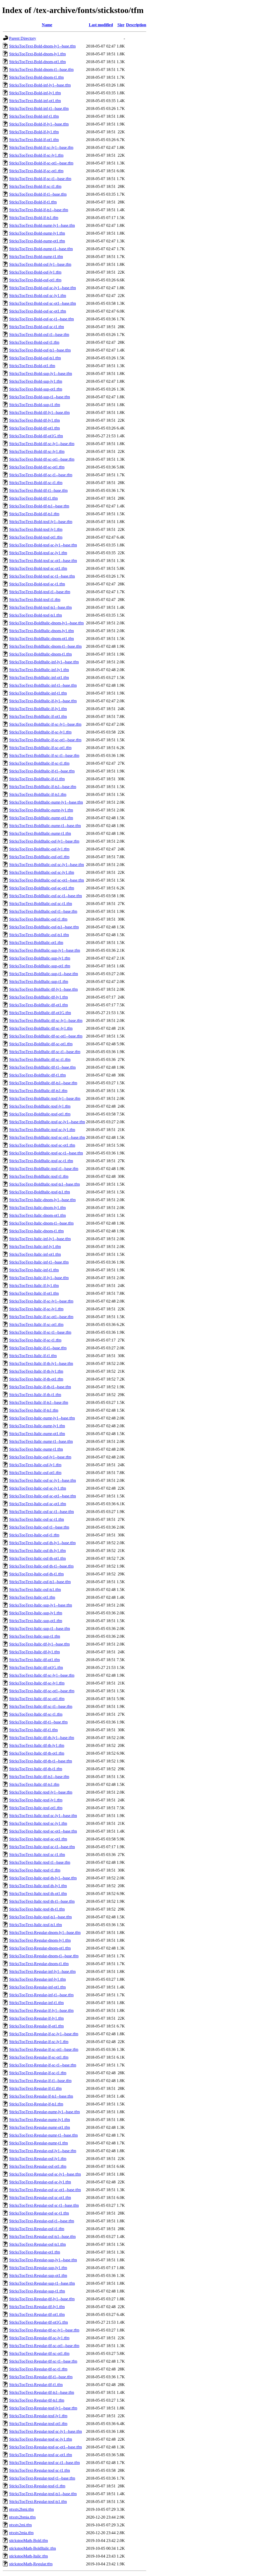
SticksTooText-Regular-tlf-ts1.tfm (37, 2400)
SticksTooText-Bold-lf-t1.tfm (33, 202)
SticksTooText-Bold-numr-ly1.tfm (37, 233)
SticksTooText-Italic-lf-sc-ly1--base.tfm (41, 1301)
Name (47, 25)
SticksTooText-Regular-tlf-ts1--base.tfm (42, 2392)
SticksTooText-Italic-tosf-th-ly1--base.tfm (43, 1878)
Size (121, 25)
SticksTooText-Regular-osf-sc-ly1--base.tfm (45, 2174)
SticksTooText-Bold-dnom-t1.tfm (36, 77)
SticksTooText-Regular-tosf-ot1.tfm (38, 2424)
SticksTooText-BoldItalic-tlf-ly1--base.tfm (43, 989)
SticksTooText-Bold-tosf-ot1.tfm (36, 537)
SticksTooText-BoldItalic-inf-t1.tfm (38, 693)
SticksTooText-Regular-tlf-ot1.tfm (37, 2314)
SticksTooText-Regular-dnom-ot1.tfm (40, 1948)
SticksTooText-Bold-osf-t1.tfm (34, 342)
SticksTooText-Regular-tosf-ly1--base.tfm (43, 2408)
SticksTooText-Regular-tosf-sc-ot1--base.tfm (45, 2447)
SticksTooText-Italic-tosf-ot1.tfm (36, 1808)
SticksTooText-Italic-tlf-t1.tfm (33, 1730)
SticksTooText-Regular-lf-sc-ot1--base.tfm (44, 2049)
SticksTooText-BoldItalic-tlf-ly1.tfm (38, 997)
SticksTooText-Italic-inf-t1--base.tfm (39, 1262)
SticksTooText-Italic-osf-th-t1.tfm (36, 1574)
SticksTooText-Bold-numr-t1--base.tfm (41, 249)
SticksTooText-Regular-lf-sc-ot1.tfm (39, 2057)
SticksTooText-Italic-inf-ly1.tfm (35, 1247)
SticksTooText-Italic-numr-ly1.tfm (37, 1426)
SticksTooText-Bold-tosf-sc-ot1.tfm (38, 568)
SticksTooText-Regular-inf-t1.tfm (36, 2003)
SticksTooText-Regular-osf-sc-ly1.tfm (40, 2182)
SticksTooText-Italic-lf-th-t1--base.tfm (40, 1387)
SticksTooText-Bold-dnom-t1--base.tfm (41, 70)
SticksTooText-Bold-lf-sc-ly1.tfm (36, 155)
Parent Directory (23, 38)
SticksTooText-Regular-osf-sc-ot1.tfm (40, 2198)
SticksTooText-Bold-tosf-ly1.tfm (36, 529)
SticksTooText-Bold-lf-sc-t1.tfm (35, 186)
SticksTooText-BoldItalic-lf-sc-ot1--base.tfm (45, 740)
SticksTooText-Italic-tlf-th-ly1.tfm (37, 1745)
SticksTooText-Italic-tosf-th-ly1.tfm (38, 1886)
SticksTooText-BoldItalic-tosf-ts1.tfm (39, 1192)
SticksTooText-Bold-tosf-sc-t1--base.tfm (42, 576)
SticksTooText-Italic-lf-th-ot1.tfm (36, 1379)
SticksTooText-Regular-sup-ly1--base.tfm (43, 2260)
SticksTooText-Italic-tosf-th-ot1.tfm (38, 1894)
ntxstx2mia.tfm (21, 2533)
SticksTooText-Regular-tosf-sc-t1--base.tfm (44, 2463)
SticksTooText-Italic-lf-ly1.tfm (34, 1286)
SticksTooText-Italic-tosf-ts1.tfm (35, 1925)
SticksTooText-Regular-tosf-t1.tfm (37, 2486)
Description (136, 25)
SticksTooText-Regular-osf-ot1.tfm (38, 2166)
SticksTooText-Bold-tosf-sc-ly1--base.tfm (43, 545)
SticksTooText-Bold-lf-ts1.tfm (34, 218)
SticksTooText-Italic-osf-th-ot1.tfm (37, 1558)
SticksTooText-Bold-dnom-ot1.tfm (37, 62)
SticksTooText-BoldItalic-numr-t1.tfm (40, 833)
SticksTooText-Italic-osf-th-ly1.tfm (37, 1551)
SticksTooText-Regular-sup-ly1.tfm (38, 2268)
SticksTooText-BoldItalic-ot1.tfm (36, 943)
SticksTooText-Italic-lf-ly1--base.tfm (39, 1278)
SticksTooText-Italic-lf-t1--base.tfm (38, 1348)
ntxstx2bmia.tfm (22, 2517)
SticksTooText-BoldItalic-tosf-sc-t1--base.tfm (46, 1153)
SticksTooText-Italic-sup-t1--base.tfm (39, 1629)
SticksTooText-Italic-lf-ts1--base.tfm (39, 1402)
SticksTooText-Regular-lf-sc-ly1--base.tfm (44, 2034)
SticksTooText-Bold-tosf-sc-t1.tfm (37, 584)
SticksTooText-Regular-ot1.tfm (35, 2252)
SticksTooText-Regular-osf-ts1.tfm (37, 2244)
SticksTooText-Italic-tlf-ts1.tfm (34, 1784)
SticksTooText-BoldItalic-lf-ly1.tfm (38, 709)
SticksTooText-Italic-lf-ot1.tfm (34, 1293)
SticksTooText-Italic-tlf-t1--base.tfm (38, 1722)
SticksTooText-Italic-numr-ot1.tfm (37, 1434)
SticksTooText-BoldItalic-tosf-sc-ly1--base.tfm (47, 1122)
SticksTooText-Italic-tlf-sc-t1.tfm (36, 1714)
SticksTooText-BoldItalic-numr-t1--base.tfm (45, 826)
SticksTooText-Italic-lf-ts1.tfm (34, 1410)
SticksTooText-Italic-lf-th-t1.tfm (35, 1395)
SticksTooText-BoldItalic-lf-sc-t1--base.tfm (44, 755)
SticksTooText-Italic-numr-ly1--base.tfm (42, 1418)
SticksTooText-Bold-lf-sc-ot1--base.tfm (41, 163)
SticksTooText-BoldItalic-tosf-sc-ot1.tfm (42, 1145)
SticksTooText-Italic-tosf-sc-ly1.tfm (38, 1823)
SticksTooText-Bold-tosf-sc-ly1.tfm (38, 553)
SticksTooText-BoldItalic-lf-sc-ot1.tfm (40, 748)
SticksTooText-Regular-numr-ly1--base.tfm (44, 2112)
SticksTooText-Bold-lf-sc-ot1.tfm (36, 171)
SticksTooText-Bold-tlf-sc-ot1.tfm (37, 467)
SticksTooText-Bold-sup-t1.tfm (35, 405)
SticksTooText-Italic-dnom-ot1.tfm (37, 1215)
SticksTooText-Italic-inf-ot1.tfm (35, 1254)
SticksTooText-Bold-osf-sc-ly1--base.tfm (42, 288)
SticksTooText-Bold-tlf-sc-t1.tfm (36, 483)
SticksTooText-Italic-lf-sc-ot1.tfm (36, 1325)
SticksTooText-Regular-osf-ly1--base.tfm (43, 2151)
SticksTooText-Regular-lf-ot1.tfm (36, 2026)
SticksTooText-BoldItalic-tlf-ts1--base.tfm (43, 1083)
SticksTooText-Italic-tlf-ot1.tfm (34, 1660)
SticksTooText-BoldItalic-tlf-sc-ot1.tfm (41, 1044)
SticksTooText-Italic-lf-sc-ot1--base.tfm (41, 1317)
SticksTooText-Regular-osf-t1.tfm (37, 2229)
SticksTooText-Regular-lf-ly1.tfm (36, 2018)
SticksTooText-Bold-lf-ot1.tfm (34, 140)
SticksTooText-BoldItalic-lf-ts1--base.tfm (43, 787)
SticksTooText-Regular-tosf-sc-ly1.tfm (41, 2439)
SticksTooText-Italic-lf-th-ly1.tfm (36, 1371)
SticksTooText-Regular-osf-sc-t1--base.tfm (44, 2205)
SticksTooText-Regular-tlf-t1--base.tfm (41, 2377)
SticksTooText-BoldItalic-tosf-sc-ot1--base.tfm (47, 1137)
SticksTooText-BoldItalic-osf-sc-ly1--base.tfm (46, 865)
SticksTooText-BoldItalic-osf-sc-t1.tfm (41, 904)
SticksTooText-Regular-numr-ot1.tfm (39, 2127)
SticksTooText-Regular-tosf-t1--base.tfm (42, 2478)
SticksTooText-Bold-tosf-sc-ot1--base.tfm (43, 561)
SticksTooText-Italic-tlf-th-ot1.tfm (37, 1753)
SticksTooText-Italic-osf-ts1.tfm (35, 1590)
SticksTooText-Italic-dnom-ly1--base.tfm (42, 1200)
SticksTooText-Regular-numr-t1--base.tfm (43, 2135)
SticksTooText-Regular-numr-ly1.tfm (39, 2120)
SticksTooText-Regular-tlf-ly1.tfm (37, 2307)
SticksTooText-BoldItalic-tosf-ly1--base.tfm (45, 1098)
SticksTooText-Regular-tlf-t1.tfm (36, 2385)
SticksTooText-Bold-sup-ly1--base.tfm (41, 374)
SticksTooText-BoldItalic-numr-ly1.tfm (41, 810)
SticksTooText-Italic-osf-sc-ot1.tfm (38, 1504)
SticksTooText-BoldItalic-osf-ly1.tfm (39, 849)
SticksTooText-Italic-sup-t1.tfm (35, 1636)
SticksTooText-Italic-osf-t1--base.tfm (39, 1527)
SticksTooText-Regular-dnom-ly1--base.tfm (45, 1933)
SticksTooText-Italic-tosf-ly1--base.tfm (41, 1792)
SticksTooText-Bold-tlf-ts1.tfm (34, 514)
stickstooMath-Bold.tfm (28, 2541)
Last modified (101, 25)
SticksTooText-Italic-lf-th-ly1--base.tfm (41, 1363)
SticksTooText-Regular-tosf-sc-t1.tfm (39, 2470)
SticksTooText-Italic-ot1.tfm (32, 1597)
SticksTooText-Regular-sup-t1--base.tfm (42, 2283)
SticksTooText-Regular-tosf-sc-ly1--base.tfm (45, 2431)
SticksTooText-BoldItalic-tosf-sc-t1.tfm (41, 1161)
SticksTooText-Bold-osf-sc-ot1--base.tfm (42, 303)
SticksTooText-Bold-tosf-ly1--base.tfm (41, 522)
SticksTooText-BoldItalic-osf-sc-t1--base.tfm (45, 896)
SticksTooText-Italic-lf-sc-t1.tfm (35, 1340)
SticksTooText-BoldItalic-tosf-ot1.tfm (40, 1114)
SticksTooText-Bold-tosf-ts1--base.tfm (40, 607)
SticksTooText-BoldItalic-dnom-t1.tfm (40, 654)
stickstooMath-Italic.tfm (28, 2556)
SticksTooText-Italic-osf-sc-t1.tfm (36, 1519)
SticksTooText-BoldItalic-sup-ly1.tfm (40, 958)
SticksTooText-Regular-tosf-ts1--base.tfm (43, 2494)
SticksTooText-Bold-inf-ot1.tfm (35, 101)
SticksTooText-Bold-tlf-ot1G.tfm (36, 436)
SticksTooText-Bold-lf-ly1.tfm (34, 132)
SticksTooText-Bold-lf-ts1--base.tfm (39, 210)
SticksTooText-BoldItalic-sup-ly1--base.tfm (45, 950)
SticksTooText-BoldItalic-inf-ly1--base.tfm (44, 662)
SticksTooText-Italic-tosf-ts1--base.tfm (40, 1917)
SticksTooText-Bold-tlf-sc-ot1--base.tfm (42, 459)
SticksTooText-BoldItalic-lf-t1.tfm (37, 779)
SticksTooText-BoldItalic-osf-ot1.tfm (39, 857)
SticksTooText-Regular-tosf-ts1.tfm (38, 2502)
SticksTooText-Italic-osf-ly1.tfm (35, 1465)
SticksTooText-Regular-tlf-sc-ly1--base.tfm (44, 2330)
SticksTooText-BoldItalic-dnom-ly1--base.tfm (46, 623)
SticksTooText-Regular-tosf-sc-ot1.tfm (41, 2455)
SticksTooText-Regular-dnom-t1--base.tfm (44, 1956)
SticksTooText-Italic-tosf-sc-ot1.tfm (38, 1839)
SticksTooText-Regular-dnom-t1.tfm (39, 1964)
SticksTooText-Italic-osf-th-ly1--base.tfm (42, 1543)
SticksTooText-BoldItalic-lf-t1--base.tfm (42, 771)
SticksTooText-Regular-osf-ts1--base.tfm (42, 2237)
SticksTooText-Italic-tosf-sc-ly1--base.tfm (43, 1816)
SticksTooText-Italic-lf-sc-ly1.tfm (36, 1309)
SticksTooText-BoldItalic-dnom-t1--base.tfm (45, 646)
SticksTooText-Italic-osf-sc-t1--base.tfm (41, 1512)
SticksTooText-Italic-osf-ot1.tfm (35, 1473)
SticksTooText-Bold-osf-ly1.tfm (35, 272)
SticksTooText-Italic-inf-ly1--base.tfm (40, 1239)
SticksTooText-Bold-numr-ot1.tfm (37, 241)
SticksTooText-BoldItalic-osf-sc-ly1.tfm (42, 872)
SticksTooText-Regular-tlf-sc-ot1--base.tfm (44, 2346)
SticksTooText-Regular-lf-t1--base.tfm (40, 2081)
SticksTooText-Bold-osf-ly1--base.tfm (40, 264)
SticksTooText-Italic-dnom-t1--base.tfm (41, 1223)
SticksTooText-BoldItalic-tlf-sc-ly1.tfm (41, 1028)
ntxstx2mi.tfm (20, 2525)
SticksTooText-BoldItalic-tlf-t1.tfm (37, 1075)
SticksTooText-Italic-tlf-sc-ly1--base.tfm (42, 1675)
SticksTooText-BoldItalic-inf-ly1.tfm (39, 670)
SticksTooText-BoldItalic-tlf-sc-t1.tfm (40, 1059)
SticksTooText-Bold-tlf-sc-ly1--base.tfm (42, 444)
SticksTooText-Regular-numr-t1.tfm (38, 2143)
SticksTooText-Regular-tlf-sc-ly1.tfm (39, 2338)
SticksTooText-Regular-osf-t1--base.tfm (42, 2221)
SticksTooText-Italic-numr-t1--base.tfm (41, 1441)
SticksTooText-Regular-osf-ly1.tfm (38, 2159)
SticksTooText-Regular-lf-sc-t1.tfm (38, 2073)
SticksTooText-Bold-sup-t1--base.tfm (39, 397)
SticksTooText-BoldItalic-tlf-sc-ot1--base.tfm (46, 1036)
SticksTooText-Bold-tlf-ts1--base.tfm (39, 506)
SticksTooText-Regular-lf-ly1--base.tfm (41, 2010)
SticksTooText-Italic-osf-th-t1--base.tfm (41, 1566)
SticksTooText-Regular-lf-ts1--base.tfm (41, 2096)
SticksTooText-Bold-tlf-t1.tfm (33, 498)
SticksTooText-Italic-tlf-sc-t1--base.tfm (41, 1706)
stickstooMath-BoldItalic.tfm (32, 2548)
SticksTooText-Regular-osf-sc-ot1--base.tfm (45, 2190)
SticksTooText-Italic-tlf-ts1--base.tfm (39, 1777)
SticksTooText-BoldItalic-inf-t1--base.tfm (43, 685)
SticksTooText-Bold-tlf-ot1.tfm (34, 428)
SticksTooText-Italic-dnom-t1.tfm (36, 1231)
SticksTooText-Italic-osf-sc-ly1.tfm (38, 1488)
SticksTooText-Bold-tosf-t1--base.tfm (40, 592)
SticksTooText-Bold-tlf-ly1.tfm (34, 420)
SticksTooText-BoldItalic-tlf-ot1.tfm (38, 1005)
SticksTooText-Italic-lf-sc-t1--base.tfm (40, 1332)
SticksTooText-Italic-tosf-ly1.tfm (36, 1800)
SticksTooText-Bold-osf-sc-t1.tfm (36, 327)
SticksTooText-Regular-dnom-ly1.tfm (40, 1940)
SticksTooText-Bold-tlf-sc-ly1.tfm (37, 451)
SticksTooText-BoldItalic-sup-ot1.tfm (40, 966)
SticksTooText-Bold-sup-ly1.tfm (36, 381)
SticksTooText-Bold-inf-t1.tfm (34, 116)
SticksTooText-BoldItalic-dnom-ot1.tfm (41, 639)
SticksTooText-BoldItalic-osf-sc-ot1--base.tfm (46, 880)
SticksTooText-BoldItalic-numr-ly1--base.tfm (46, 802)
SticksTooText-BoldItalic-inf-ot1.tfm (39, 678)
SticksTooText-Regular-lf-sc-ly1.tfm (39, 2042)
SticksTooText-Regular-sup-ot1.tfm (38, 2276)
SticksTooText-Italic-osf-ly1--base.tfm (40, 1457)
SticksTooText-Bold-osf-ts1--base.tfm (40, 350)
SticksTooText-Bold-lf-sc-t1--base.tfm (40, 179)
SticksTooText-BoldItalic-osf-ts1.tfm (39, 935)
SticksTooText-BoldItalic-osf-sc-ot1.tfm (42, 888)
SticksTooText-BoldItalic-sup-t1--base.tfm (44, 974)
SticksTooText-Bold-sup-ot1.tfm (36, 389)
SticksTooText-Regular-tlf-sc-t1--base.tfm (43, 2361)
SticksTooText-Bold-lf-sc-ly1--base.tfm (41, 147)
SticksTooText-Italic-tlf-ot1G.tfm (36, 1667)
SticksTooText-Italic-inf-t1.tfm (34, 1270)
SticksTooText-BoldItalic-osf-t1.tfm (38, 919)
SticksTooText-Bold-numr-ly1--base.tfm (42, 225)
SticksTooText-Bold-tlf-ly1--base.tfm (39, 412)
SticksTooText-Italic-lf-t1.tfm (33, 1356)
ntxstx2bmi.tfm (21, 2509)
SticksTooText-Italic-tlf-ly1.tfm (34, 1652)
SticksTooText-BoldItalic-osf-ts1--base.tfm (44, 927)
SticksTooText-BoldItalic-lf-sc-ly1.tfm (40, 732)
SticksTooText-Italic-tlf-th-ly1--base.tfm (42, 1738)
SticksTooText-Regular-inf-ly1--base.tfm (42, 1971)
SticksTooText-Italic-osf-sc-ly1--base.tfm (42, 1480)
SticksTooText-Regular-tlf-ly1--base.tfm (42, 2299)
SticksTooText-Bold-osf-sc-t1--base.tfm (41, 319)
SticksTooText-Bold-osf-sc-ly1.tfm (38, 296)
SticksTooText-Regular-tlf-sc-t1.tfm (38, 2369)
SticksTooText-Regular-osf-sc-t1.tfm (39, 2213)
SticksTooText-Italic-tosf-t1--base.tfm (40, 1862)
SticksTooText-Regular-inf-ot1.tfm (37, 1987)
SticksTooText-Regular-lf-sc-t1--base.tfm (43, 2065)
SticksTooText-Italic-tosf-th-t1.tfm (37, 1909)
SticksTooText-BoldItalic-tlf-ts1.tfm (38, 1091)
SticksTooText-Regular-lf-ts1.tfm (36, 2104)
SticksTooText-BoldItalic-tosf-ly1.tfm (40, 1106)
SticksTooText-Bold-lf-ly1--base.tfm (39, 124)
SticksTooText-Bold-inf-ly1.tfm (35, 93)
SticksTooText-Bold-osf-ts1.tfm (35, 358)
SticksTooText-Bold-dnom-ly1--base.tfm (42, 46)
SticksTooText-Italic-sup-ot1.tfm (36, 1621)
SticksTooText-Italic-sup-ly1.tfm (36, 1613)
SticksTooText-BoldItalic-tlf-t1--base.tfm (42, 1067)
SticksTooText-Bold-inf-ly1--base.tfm (40, 85)
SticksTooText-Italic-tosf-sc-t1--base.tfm (42, 1847)
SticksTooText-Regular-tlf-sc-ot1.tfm (39, 2353)
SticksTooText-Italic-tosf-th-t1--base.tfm (42, 1901)
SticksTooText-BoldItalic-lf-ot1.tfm (38, 716)
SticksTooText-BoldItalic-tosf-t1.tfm (39, 1176)
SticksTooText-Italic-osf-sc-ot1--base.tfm (42, 1496)
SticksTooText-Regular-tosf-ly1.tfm (38, 2416)
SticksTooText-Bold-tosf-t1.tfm (35, 600)
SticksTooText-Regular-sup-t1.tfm (37, 2291)
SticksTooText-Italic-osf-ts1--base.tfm (40, 1582)
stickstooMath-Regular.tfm (31, 2564)
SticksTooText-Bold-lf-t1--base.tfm (38, 194)
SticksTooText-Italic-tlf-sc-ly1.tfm (37, 1683)
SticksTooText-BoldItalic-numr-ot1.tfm (41, 818)
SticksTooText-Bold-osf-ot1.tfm (35, 280)
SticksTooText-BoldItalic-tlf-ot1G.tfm (40, 1013)
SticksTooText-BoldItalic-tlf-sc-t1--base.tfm (45, 1052)
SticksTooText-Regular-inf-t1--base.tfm (41, 1995)
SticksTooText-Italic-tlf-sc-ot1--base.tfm (42, 1691)
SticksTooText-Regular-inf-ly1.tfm (37, 1979)
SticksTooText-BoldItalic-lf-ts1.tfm (38, 794)
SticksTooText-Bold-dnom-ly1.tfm (37, 54)
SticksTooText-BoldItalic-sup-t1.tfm (39, 982)
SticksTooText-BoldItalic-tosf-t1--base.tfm (44, 1169)
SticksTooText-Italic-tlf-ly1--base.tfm (39, 1644)
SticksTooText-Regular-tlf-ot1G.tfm (38, 2322)
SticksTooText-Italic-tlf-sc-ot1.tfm (37, 1699)
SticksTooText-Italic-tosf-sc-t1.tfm (37, 1855)
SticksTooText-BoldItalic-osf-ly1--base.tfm (44, 841)
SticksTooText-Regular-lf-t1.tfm (35, 2088)
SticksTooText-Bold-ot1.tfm (32, 366)
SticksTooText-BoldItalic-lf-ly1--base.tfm (43, 701)
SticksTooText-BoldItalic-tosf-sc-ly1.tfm (42, 1130)
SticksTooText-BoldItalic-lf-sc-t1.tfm (39, 763)
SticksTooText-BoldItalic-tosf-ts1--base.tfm (44, 1184)
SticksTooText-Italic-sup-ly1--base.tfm (41, 1605)
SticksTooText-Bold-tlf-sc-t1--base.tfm (41, 475)
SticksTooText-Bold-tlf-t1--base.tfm (38, 490)
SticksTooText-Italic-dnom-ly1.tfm (37, 1208)
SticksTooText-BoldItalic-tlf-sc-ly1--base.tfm (46, 1021)
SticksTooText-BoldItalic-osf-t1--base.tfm (43, 911)
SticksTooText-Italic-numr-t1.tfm (36, 1449)
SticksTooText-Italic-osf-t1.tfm (34, 1535)
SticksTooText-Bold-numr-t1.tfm (36, 257)
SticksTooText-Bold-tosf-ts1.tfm (35, 615)
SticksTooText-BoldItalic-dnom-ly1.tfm (41, 631)
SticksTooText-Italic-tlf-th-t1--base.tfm (41, 1761)
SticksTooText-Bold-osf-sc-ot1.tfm (38, 311)
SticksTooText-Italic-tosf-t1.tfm (35, 1870)
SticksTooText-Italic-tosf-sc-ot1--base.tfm (43, 1831)
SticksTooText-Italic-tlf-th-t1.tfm (36, 1769)
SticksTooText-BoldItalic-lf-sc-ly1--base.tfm (45, 724)
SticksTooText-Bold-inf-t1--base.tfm (39, 108)
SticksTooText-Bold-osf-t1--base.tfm (39, 335)
